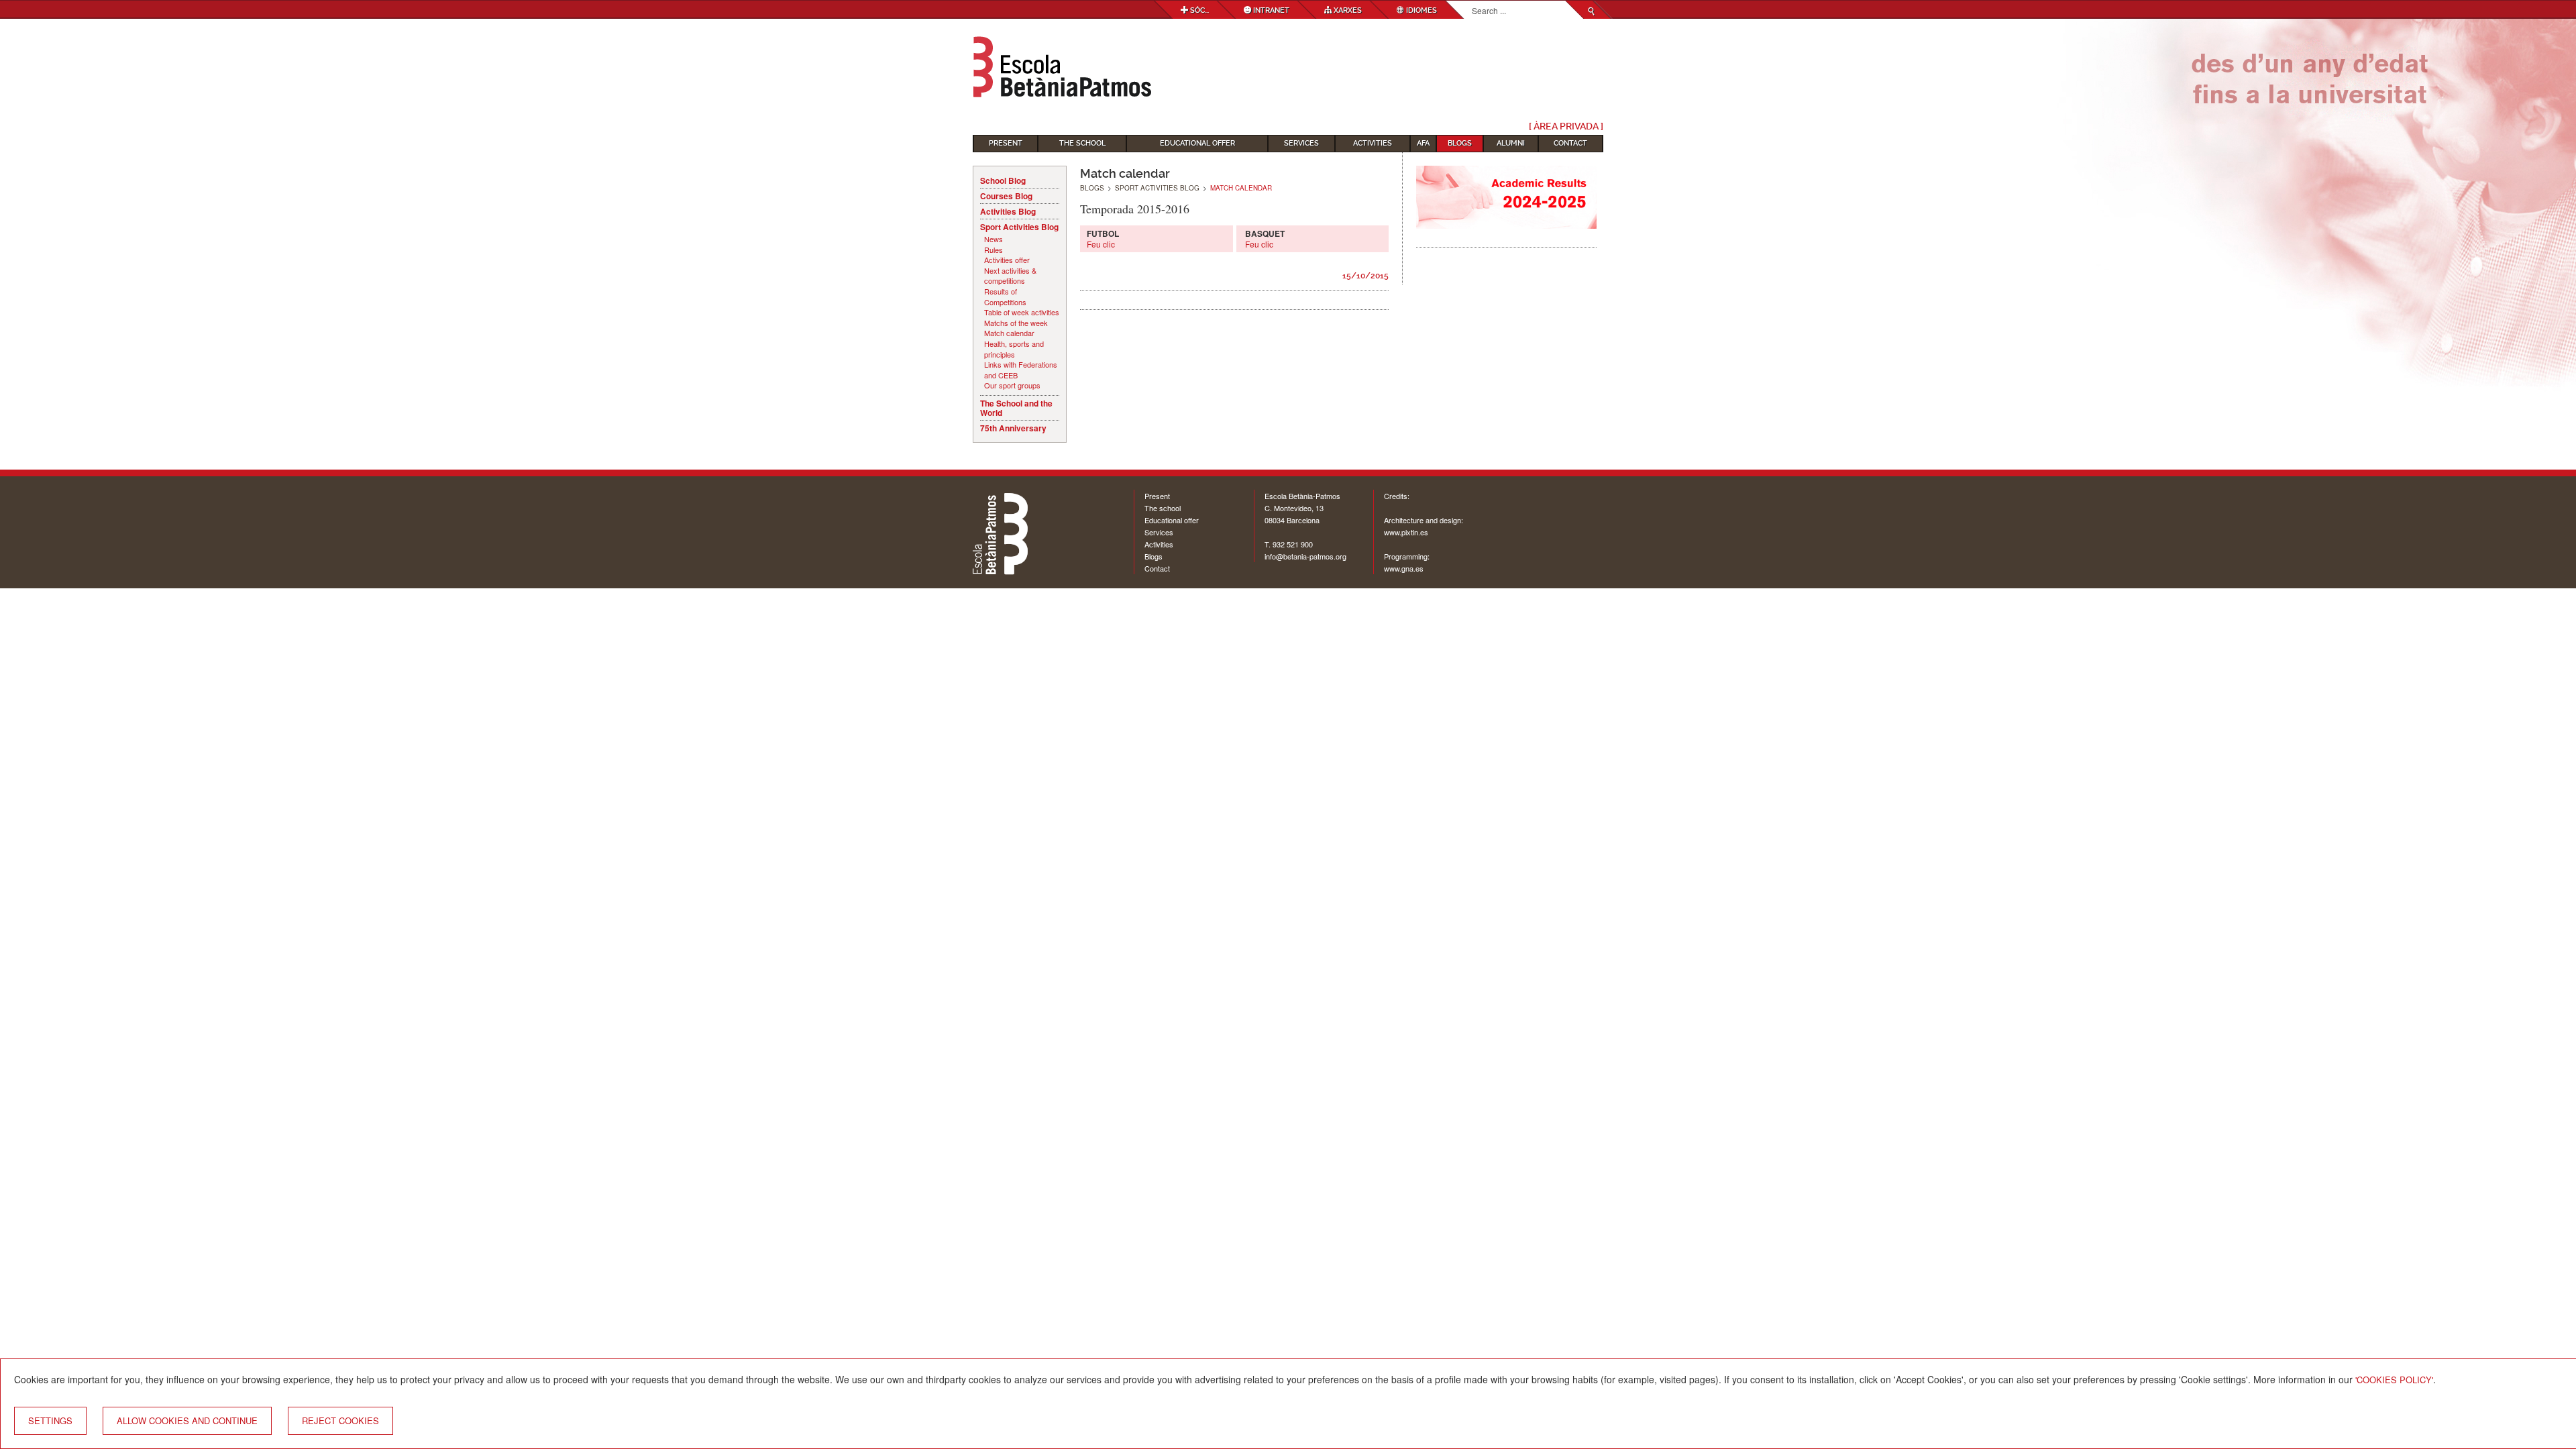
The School (1082, 143)
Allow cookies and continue (187, 1420)
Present (1006, 143)
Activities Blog (1008, 211)
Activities (1373, 143)
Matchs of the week (1016, 323)
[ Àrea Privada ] (1566, 126)
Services (1301, 143)
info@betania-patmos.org (1305, 556)
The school (1163, 508)
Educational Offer (1197, 143)
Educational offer (1172, 520)
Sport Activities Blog (1019, 227)
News (994, 239)
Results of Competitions (1005, 297)
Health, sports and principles (1014, 349)
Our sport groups (1012, 385)
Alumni (1511, 143)
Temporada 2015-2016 (1135, 209)
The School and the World (1016, 408)
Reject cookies (340, 1420)
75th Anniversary (1013, 428)
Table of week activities (1022, 312)
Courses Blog (1006, 196)
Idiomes (1420, 10)
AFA (1423, 143)
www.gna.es (1404, 568)
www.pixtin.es (1406, 532)
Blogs (1460, 143)
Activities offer (1007, 260)
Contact (1570, 143)
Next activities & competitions (1010, 276)
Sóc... (1198, 10)
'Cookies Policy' (2394, 1380)
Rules (994, 250)
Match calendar (1009, 333)
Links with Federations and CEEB (1021, 370)
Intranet (1270, 10)
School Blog (1003, 180)
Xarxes (1347, 10)
